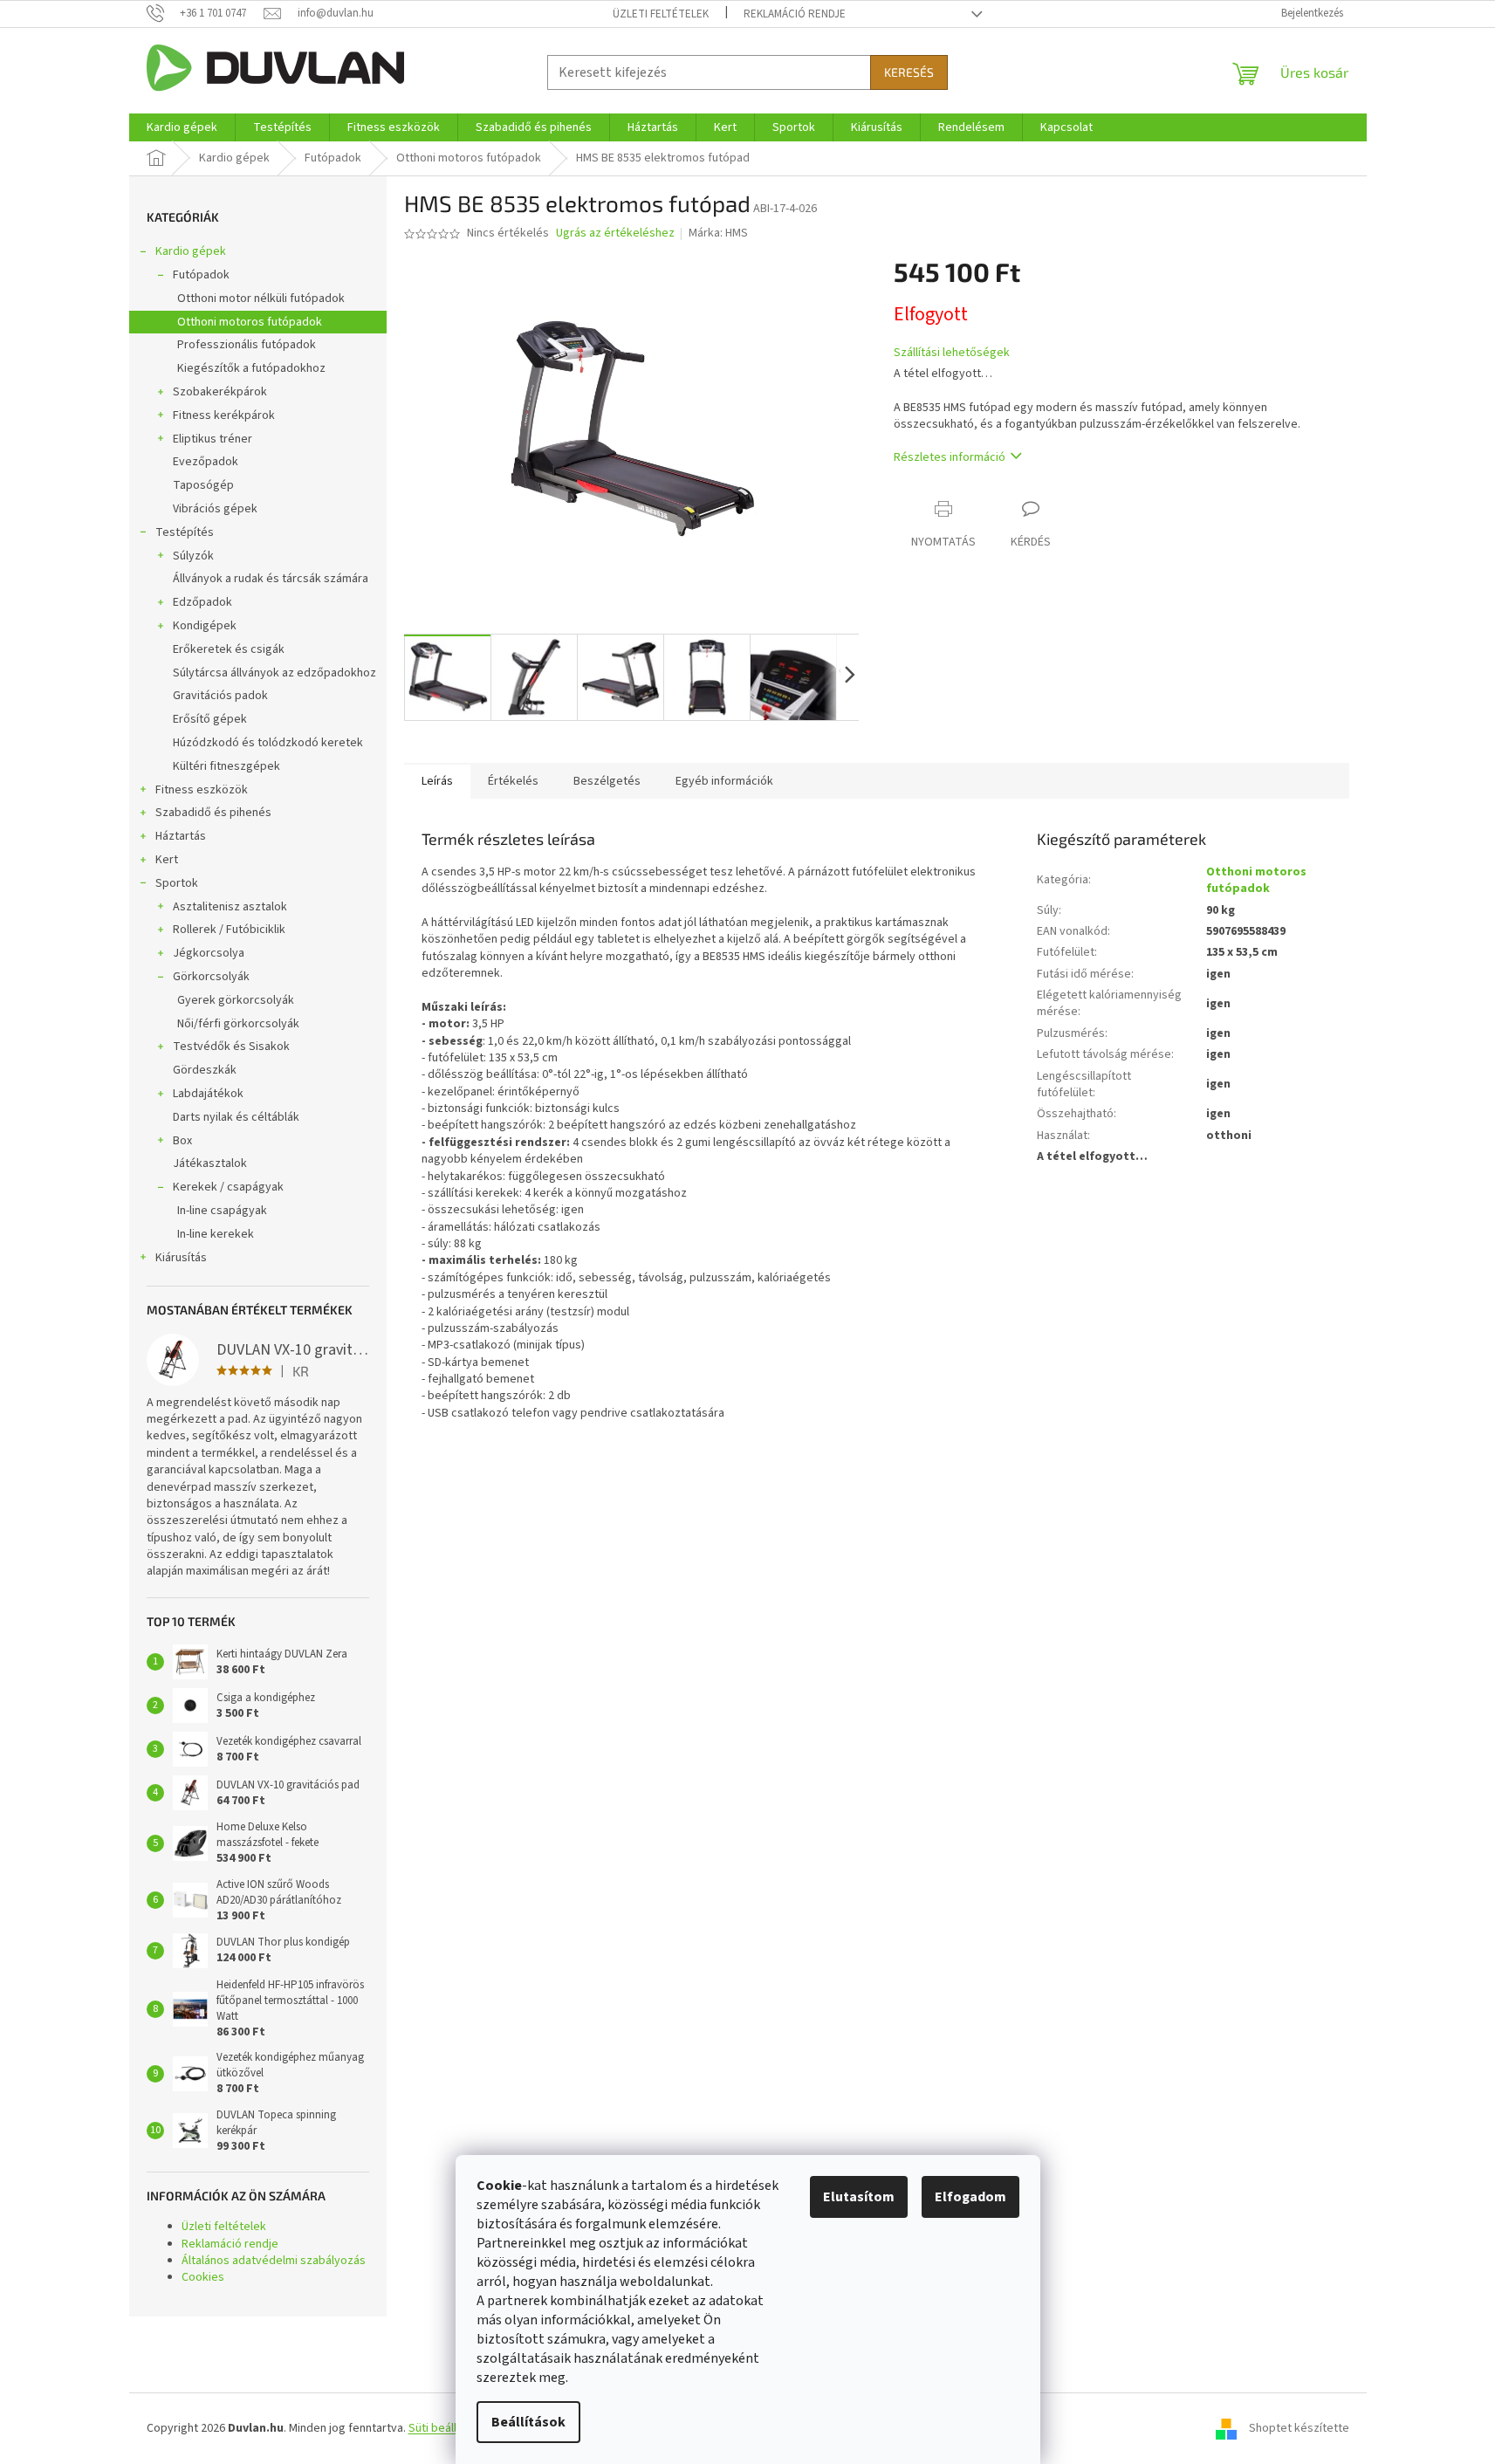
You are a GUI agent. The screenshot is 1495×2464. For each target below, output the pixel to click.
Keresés (909, 72)
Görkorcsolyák (211, 977)
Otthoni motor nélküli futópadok (261, 299)
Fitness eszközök (202, 790)
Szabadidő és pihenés (213, 813)
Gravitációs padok (220, 696)
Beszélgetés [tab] (607, 781)
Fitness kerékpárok (224, 415)
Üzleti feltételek (661, 14)
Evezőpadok (206, 462)
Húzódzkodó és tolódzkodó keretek (268, 743)
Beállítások (528, 2422)
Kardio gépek (191, 251)
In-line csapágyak (222, 1211)
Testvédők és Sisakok (231, 1047)
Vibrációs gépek (215, 509)
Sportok (177, 883)
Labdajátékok (208, 1094)
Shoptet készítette (1299, 2428)
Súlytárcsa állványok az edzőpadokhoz (274, 673)
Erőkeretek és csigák (229, 649)
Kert (167, 860)
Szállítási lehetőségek (952, 353)
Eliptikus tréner (213, 439)
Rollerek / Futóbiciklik (229, 930)
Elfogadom (970, 2197)
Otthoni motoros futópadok (250, 322)
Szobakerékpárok (220, 392)
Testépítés (185, 532)
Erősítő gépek (210, 719)
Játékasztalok (210, 1163)
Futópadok (201, 275)
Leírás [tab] (437, 781)
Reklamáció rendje (795, 14)
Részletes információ (950, 457)
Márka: (718, 233)
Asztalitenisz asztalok (230, 907)
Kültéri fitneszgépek (226, 766)
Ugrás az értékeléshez (615, 233)
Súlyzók (193, 556)
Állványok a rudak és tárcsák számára (271, 579)
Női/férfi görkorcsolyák (238, 1024)
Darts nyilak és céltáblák (236, 1117)
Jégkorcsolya (209, 953)
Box (182, 1141)
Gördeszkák (205, 1070)
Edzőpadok (202, 602)
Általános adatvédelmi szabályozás (274, 2261)
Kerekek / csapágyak (228, 1187)
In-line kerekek (216, 1234)
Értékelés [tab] (513, 781)
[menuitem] (182, 127)
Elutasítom (859, 2197)
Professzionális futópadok (247, 345)
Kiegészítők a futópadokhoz (251, 368)
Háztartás (181, 836)
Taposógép (203, 485)
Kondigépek (205, 626)
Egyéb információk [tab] (724, 781)
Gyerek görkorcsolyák (236, 1000)
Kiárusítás (181, 1258)
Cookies (203, 2277)
